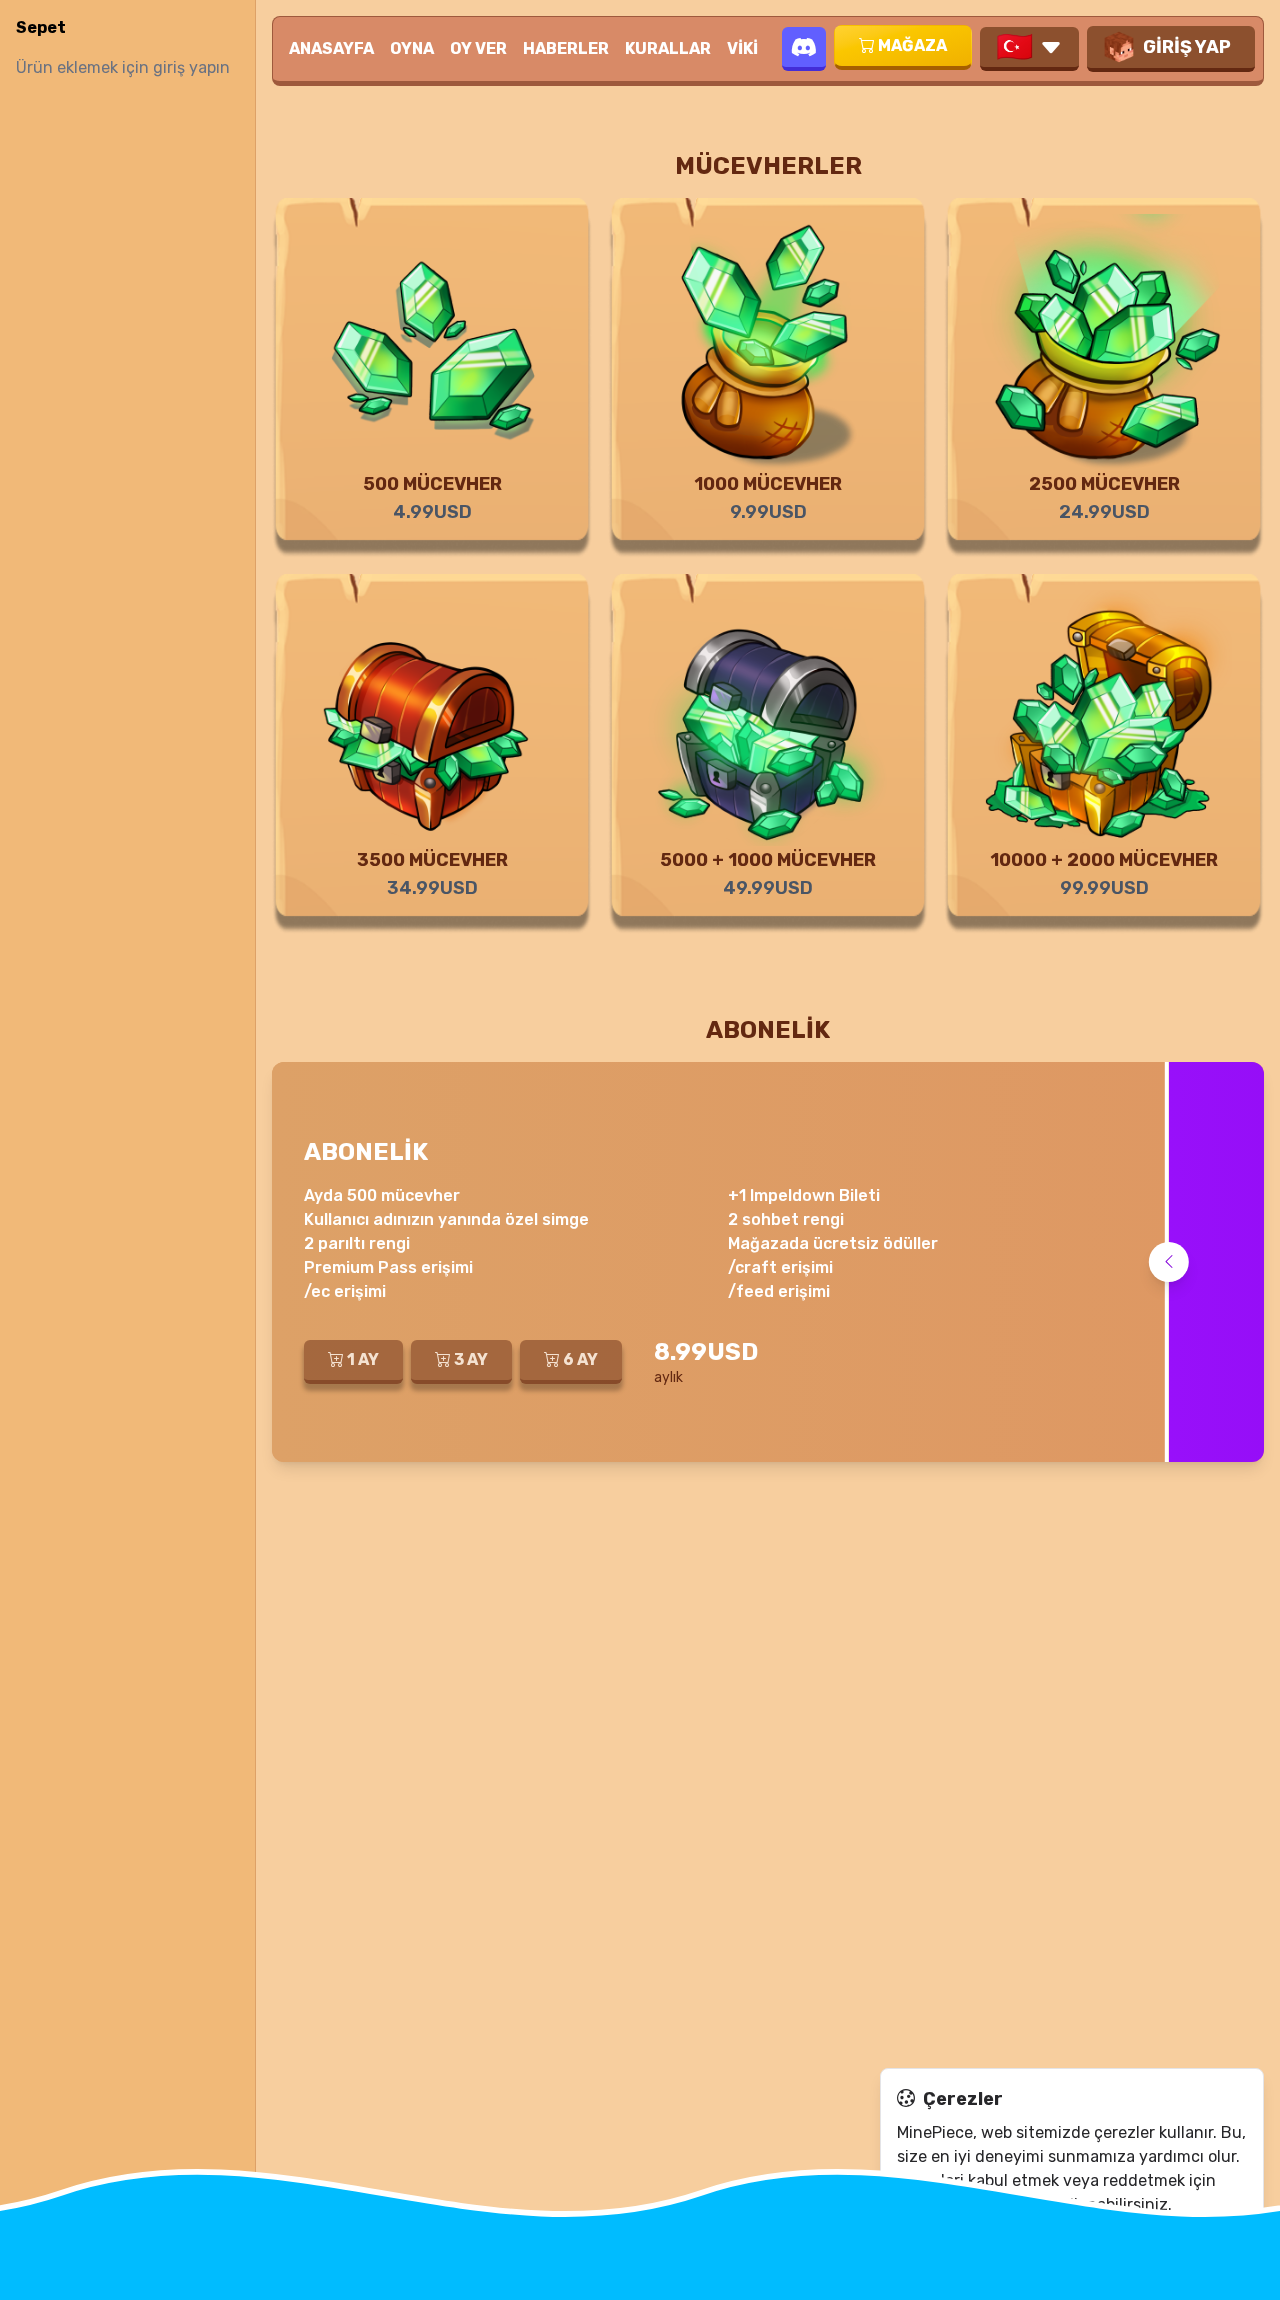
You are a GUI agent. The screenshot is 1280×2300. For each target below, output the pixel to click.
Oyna (412, 48)
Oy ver (478, 48)
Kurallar (668, 48)
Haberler (566, 48)
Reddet (1044, 2245)
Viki (742, 48)
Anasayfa (331, 48)
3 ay (471, 1359)
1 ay (363, 1359)
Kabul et (944, 2245)
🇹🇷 (1014, 47)
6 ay (580, 1359)
